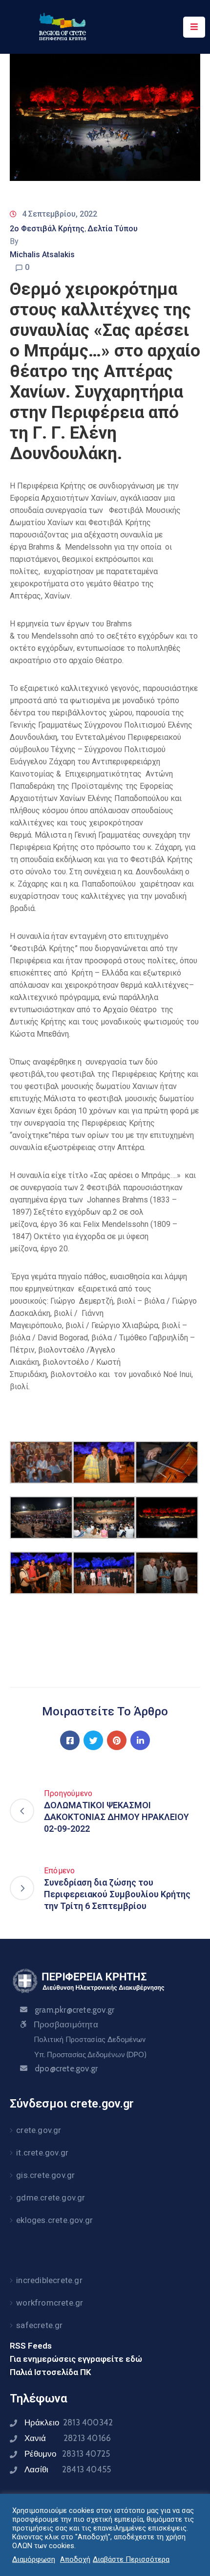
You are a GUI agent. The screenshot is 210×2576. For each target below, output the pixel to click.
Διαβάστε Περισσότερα (131, 2559)
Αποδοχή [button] (75, 2559)
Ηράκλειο (69, 2422)
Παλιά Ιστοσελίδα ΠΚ (51, 2372)
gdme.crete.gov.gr (51, 2198)
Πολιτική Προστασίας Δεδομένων (90, 2040)
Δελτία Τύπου (113, 229)
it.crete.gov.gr (42, 2153)
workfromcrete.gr (50, 2303)
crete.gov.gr (39, 2130)
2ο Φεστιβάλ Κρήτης (47, 229)
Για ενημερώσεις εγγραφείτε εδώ (76, 2359)
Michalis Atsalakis (42, 255)
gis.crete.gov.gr (45, 2175)
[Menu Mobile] (194, 27)
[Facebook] (70, 1740)
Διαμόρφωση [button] (34, 2559)
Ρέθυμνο (67, 2454)
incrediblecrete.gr (49, 2280)
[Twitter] (93, 1740)
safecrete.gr (39, 2325)
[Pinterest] (117, 1740)
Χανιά (68, 2438)
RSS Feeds (31, 2346)
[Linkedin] (140, 1740)
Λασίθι (68, 2469)
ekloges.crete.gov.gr (54, 2220)
